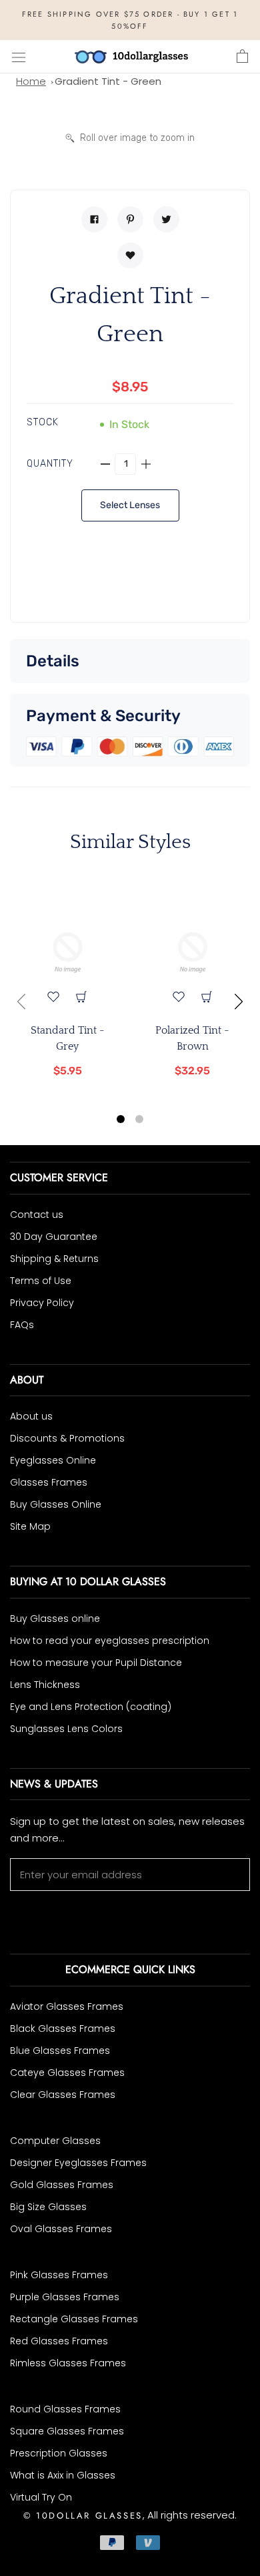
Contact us (37, 1215)
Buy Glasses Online (56, 1504)
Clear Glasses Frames (63, 2095)
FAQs (22, 1325)
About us (31, 1416)
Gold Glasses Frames (62, 2185)
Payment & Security (103, 716)
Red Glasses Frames (59, 2341)
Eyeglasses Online (53, 1460)
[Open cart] (242, 57)
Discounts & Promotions (67, 1438)
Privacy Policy (42, 1303)
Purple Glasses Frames (65, 2297)
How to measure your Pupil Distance (96, 1663)
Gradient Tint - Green (108, 81)
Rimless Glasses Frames (68, 2363)
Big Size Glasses (48, 2207)
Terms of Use (41, 1281)
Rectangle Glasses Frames (74, 2319)
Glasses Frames (49, 1482)
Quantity (50, 464)
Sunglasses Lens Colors (66, 1729)
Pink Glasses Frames (59, 2275)
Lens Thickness (45, 1685)
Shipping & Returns (54, 1259)
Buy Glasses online (55, 1619)
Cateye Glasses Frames (67, 2073)
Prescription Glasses (59, 2453)
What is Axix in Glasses (63, 2475)
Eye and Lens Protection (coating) (91, 1707)
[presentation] (21, 1002)
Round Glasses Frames (65, 2409)
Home (31, 81)
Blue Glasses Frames (60, 2051)
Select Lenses (130, 505)
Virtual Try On (41, 2497)
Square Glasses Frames (67, 2431)
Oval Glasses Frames (61, 2229)
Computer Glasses (55, 2141)
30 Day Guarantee (54, 1237)
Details (53, 661)
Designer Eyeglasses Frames (78, 2163)
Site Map (30, 1526)
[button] (121, 1121)
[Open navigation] (19, 57)
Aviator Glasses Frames (67, 2006)
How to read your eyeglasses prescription (110, 1641)
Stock (43, 422)
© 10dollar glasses (83, 2516)
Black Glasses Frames (63, 2028)
